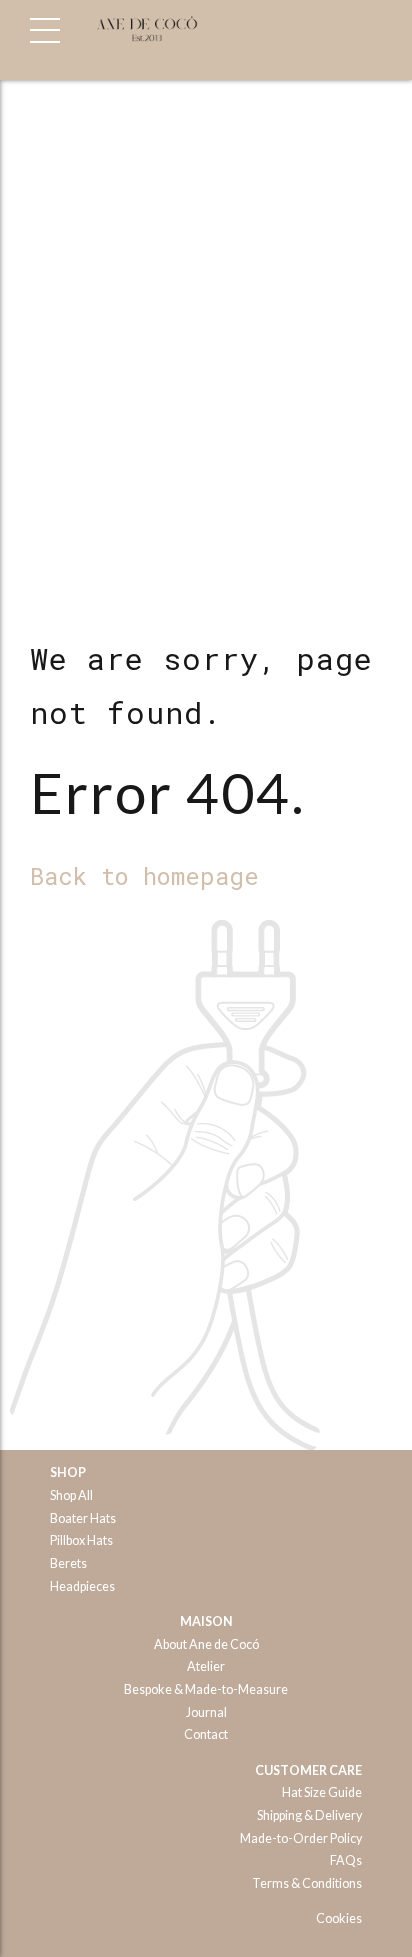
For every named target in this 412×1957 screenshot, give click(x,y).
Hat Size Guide (322, 1792)
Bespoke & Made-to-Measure (206, 1689)
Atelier (206, 1666)
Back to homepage (144, 875)
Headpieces (82, 1586)
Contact (206, 1734)
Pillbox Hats (81, 1540)
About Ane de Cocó (206, 1644)
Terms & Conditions (307, 1883)
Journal (206, 1712)
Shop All (71, 1495)
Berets (68, 1563)
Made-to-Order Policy (301, 1838)
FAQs (346, 1860)
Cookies (339, 1918)
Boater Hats (83, 1518)
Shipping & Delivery (309, 1815)
